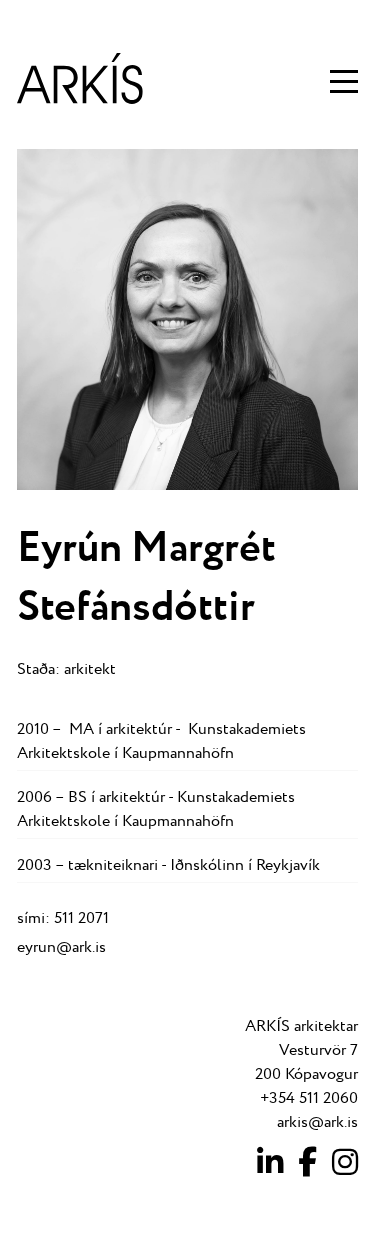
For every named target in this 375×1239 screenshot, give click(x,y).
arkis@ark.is (317, 1122)
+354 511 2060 (309, 1098)
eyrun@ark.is (61, 947)
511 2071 (81, 918)
